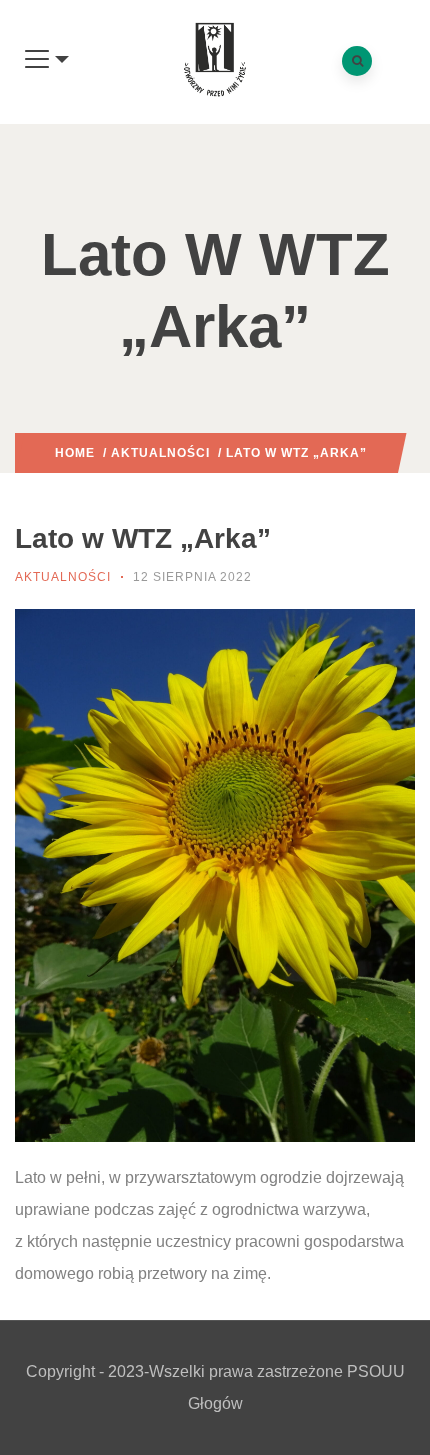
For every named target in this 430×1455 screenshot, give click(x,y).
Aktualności (160, 453)
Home (75, 453)
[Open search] (357, 61)
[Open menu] (47, 60)
